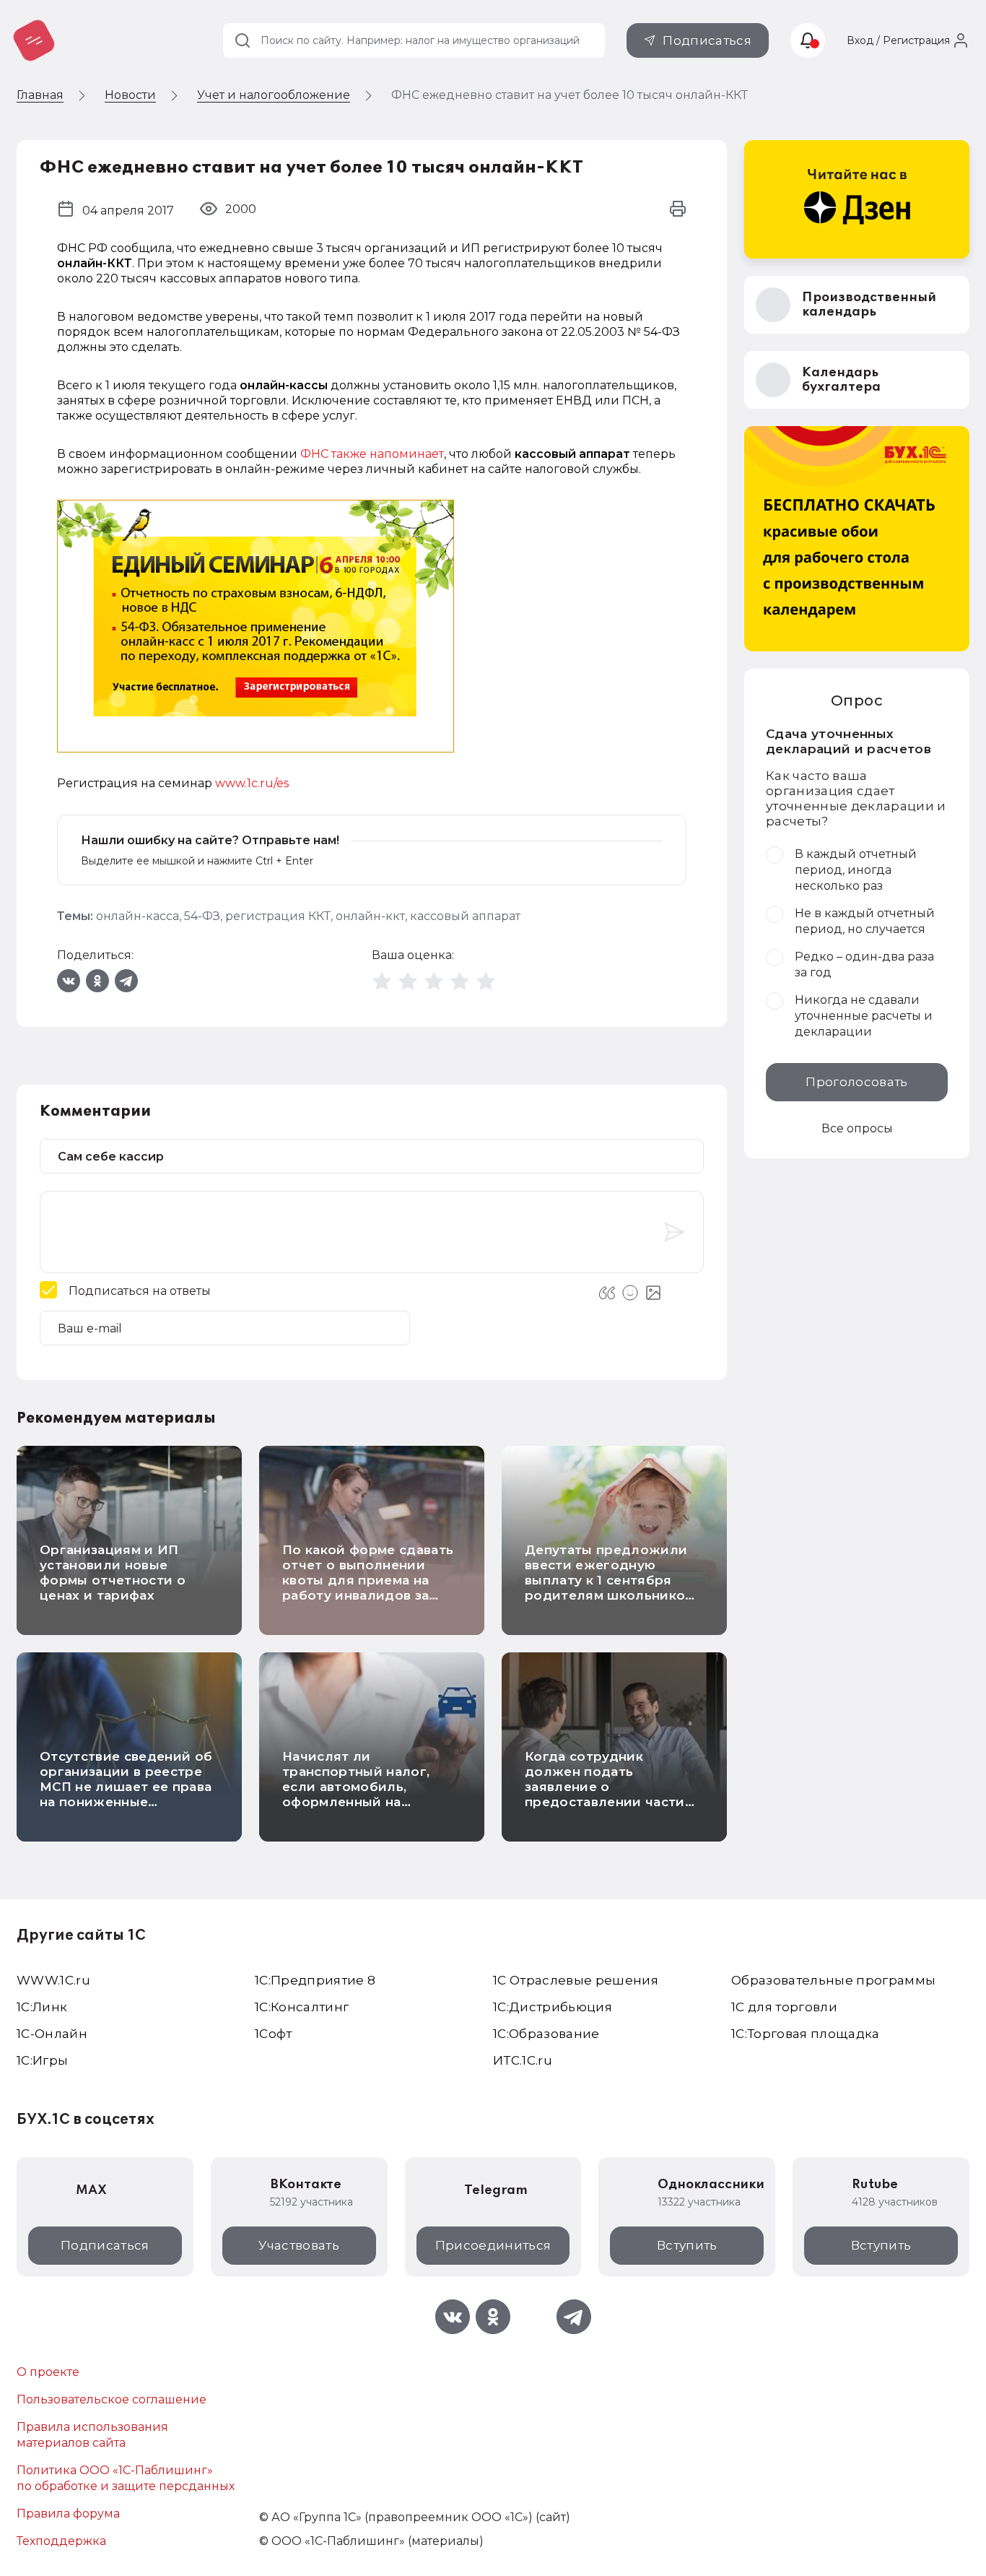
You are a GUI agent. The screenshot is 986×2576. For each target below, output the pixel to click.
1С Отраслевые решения (576, 1980)
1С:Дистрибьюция (553, 2007)
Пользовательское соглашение (112, 2399)
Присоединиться (493, 2245)
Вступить (687, 2245)
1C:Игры (42, 2060)
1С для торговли (784, 2007)
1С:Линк (42, 2007)
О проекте (48, 2372)
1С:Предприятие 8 (315, 1980)
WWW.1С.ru (53, 1980)
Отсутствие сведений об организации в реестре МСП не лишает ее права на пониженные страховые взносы (126, 1787)
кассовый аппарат (465, 916)
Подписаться (707, 40)
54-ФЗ (202, 916)
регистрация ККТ (278, 916)
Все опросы (857, 1128)
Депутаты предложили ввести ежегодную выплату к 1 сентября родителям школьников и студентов (609, 1580)
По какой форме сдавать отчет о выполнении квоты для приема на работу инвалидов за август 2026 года (368, 1580)
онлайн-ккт (370, 916)
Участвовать (299, 2245)
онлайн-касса (138, 916)
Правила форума (68, 2514)
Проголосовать (856, 1082)
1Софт (274, 2034)
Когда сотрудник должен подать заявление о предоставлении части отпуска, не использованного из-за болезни (605, 1802)
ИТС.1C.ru (523, 2060)
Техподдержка (61, 2541)
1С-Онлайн (52, 2034)
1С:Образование (546, 2034)
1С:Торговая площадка (806, 2034)
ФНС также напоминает (372, 454)
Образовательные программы (834, 1980)
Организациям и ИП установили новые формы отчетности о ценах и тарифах (113, 1573)
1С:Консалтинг (302, 2007)
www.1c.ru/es (252, 783)
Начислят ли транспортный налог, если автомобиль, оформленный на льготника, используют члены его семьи (363, 1794)
